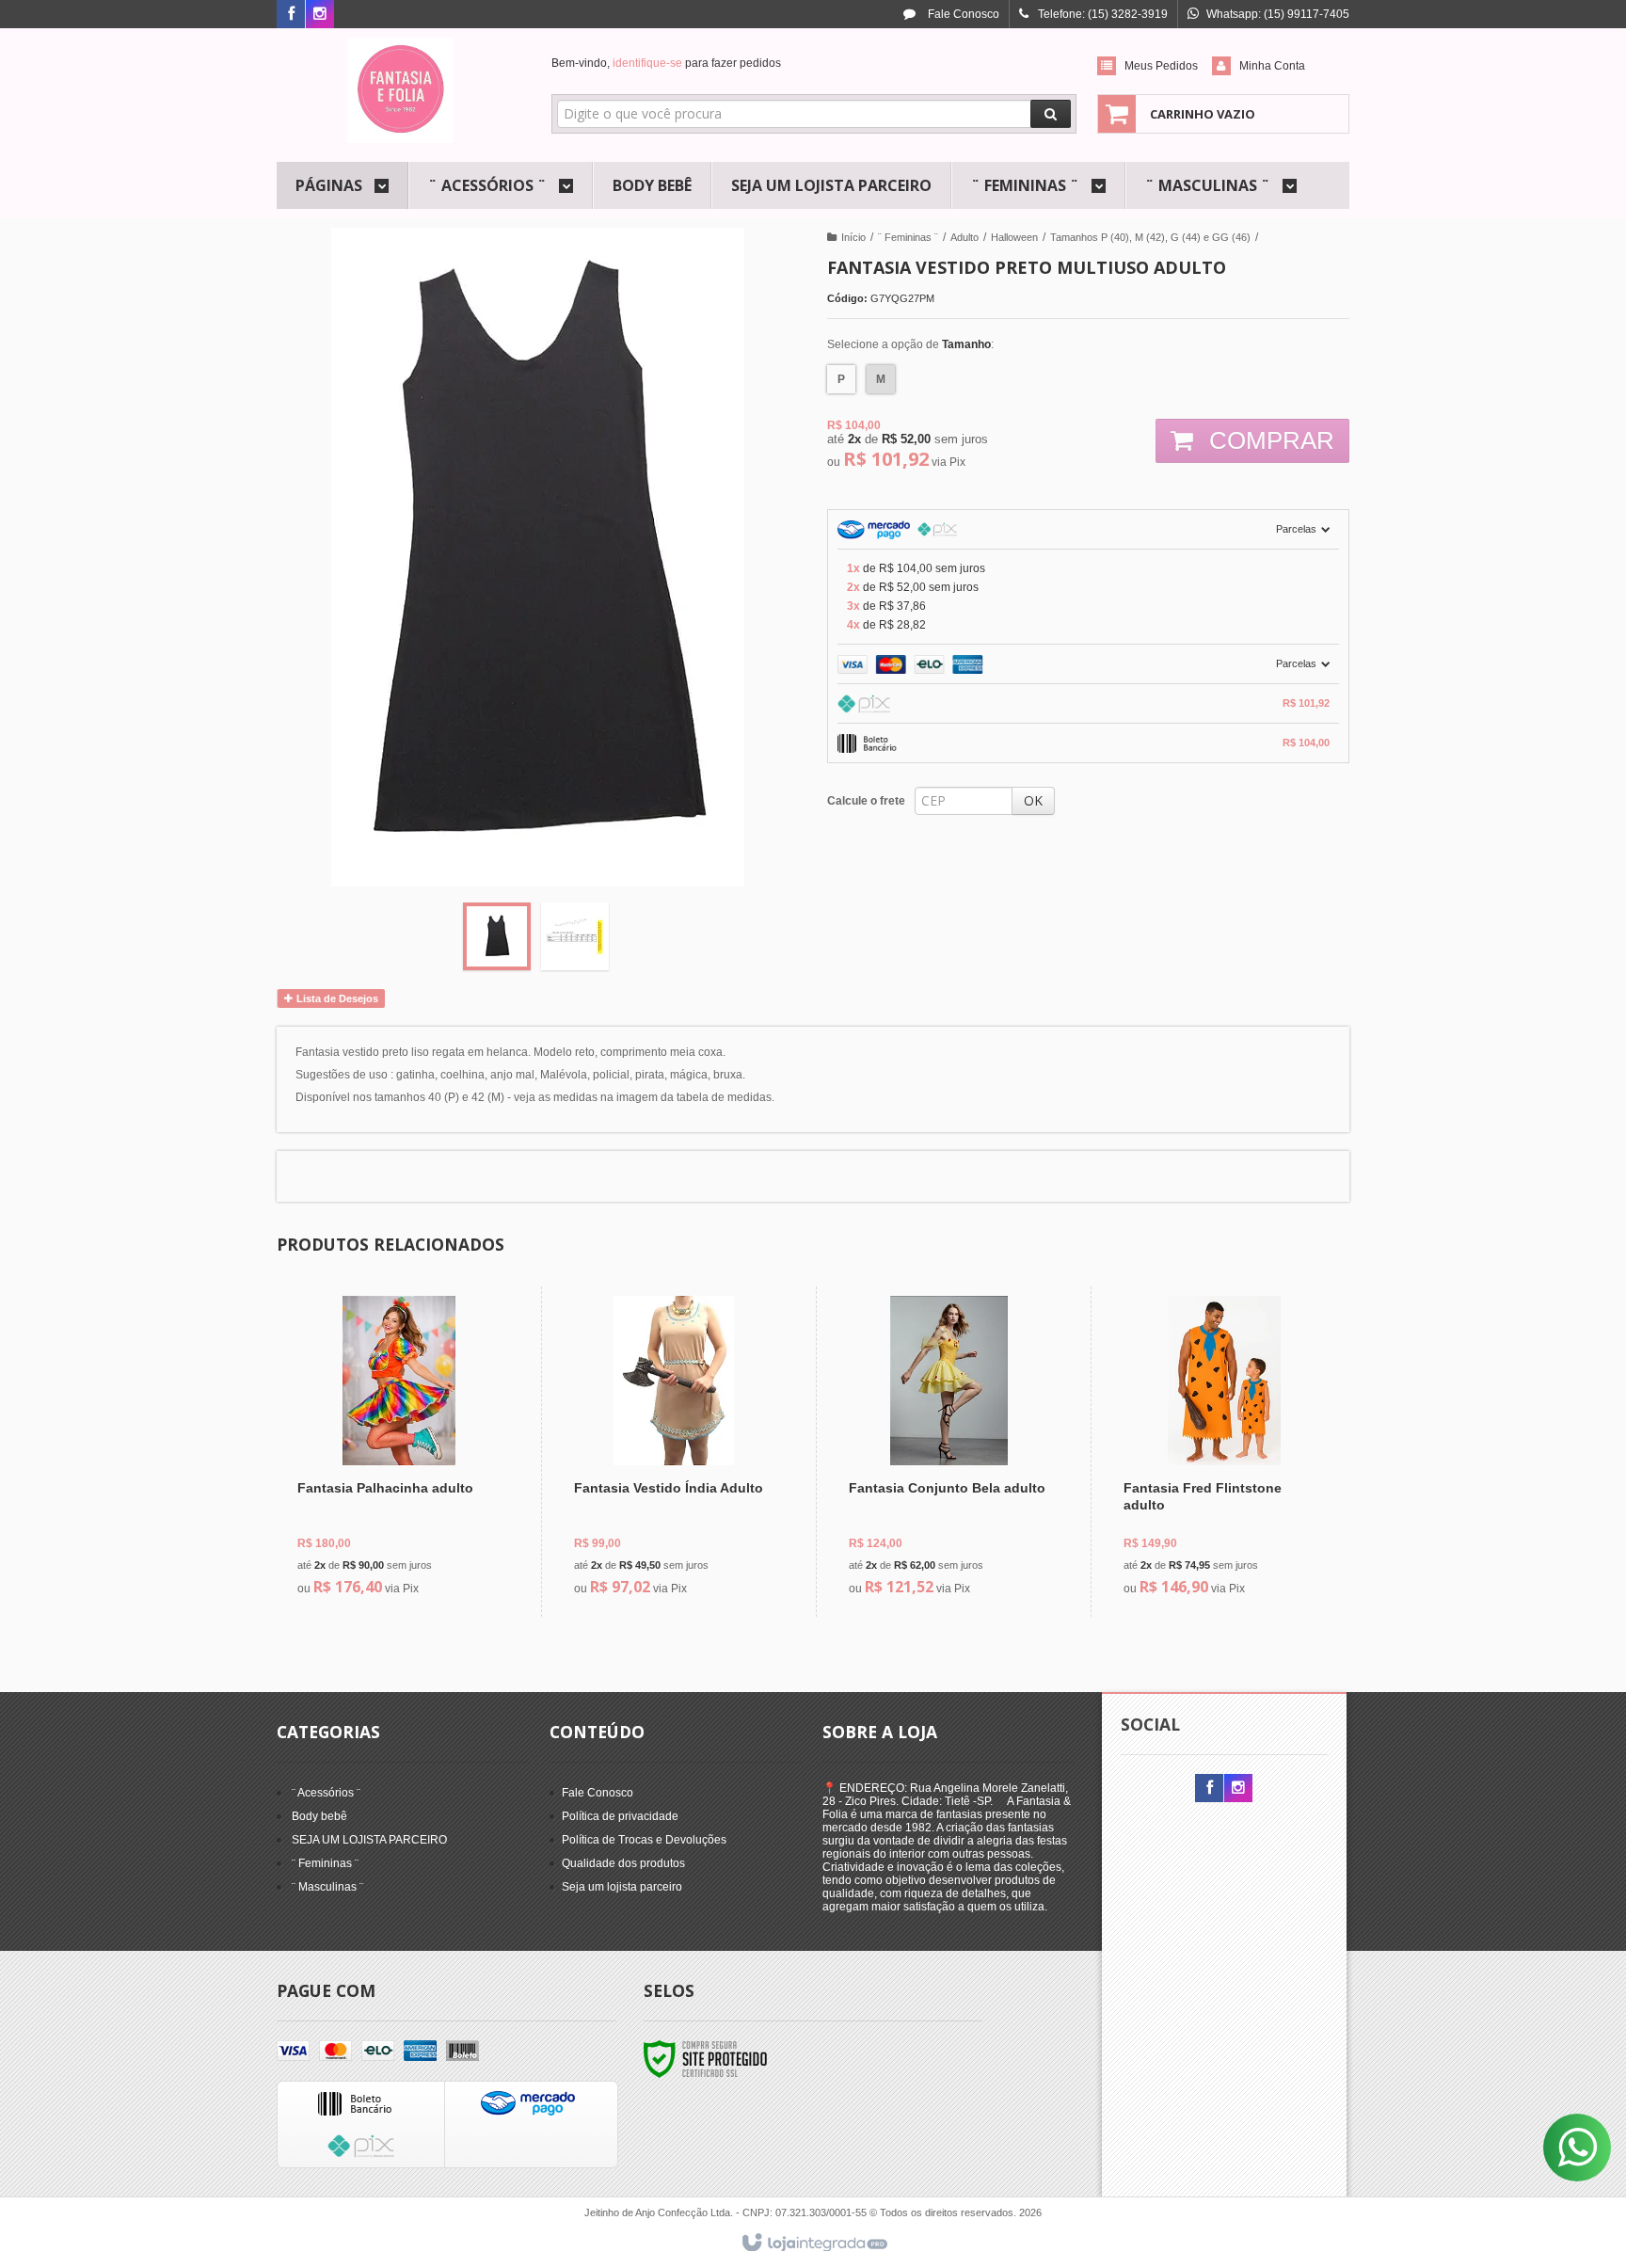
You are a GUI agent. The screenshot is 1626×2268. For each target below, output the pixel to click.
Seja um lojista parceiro (622, 1887)
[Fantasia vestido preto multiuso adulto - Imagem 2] (575, 936)
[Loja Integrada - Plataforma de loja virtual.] (813, 2244)
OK (1033, 800)
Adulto (964, 237)
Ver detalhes (410, 1526)
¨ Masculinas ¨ (327, 1887)
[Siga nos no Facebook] (291, 15)
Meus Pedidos (1161, 66)
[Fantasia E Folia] (400, 90)
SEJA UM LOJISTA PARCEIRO (369, 1840)
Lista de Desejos (336, 998)
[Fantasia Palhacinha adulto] (398, 1452)
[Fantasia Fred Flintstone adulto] (1224, 1452)
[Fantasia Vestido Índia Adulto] (674, 1452)
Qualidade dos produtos (623, 1863)
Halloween (1014, 237)
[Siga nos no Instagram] (320, 15)
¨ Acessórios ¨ (326, 1793)
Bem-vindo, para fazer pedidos (666, 63)
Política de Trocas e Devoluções (644, 1840)
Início (853, 237)
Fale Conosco (962, 14)
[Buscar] (1051, 114)
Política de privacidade (620, 1816)
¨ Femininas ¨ (908, 237)
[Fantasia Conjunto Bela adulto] (949, 1452)
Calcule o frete (866, 801)
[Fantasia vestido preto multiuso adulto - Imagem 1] (497, 936)
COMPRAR (1268, 440)
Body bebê (319, 1816)
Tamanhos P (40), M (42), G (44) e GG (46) (1150, 237)
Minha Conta (1272, 66)
